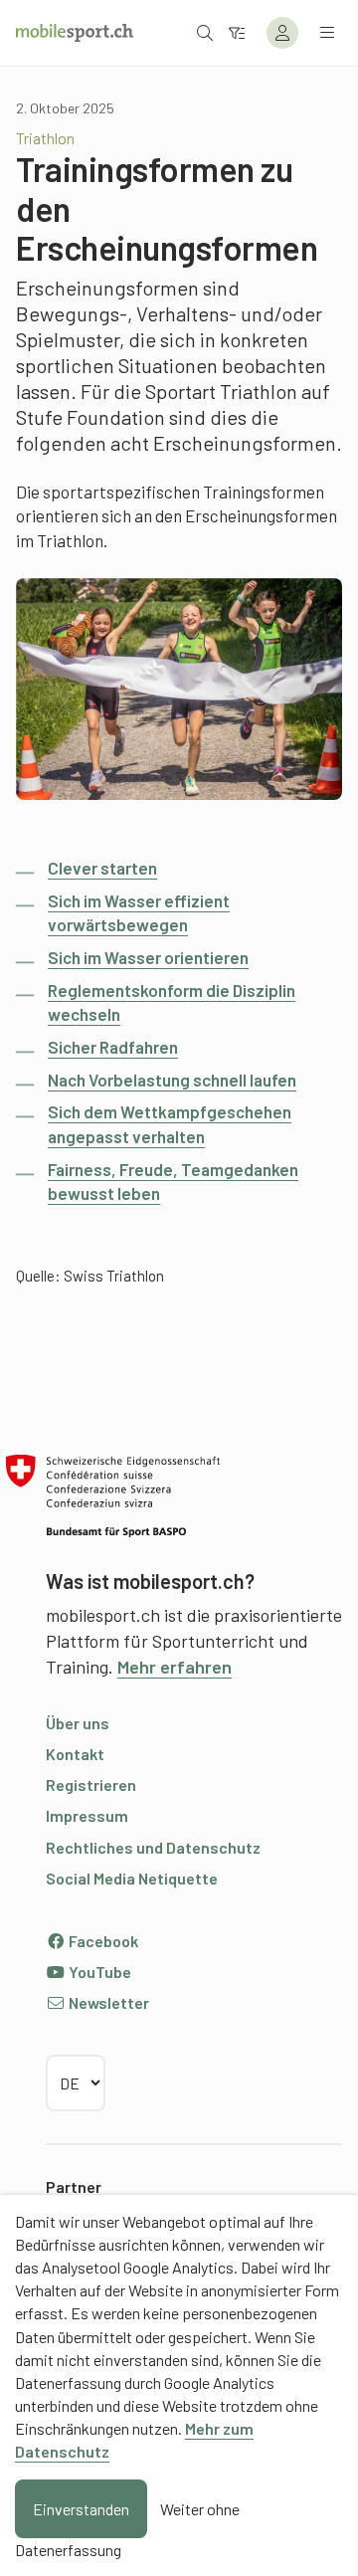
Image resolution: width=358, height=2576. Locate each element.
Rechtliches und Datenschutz (153, 1847)
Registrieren (91, 1784)
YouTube (98, 1972)
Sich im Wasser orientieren (148, 957)
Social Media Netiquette (132, 1878)
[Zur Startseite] (75, 33)
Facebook (102, 1941)
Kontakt (75, 1754)
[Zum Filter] (237, 32)
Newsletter (107, 2002)
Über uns (78, 1723)
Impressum (87, 1815)
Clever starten (102, 868)
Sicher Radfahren (113, 1047)
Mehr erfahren (175, 1667)
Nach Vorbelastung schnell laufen (172, 1080)
